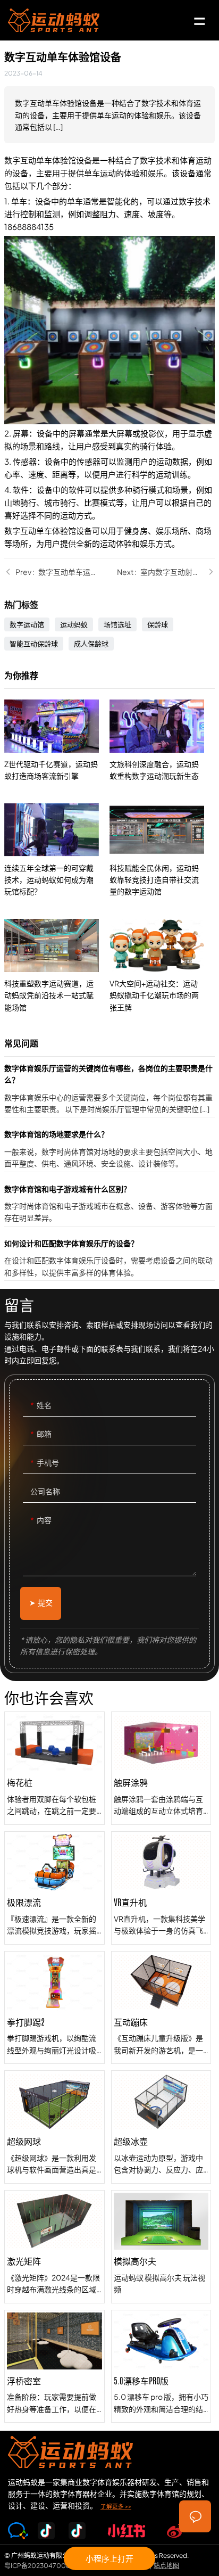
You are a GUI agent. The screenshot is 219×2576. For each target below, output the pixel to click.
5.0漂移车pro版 (161, 2367)
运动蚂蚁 (74, 624)
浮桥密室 (54, 2367)
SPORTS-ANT (54, 20)
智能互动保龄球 (34, 644)
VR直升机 (161, 1888)
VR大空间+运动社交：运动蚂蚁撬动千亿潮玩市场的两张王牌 (162, 966)
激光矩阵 (54, 2247)
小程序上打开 (109, 2558)
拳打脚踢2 (54, 2008)
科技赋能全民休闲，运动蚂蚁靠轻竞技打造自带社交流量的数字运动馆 (162, 850)
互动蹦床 (161, 2008)
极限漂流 (54, 1888)
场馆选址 (117, 624)
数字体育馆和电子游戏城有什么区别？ (109, 1204)
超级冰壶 (161, 2127)
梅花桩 (54, 1768)
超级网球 (54, 2127)
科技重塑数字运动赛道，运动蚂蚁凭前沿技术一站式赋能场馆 (57, 966)
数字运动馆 (27, 624)
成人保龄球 (91, 644)
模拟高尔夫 (161, 2247)
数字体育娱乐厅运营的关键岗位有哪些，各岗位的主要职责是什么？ (109, 1090)
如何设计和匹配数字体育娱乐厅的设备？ (109, 1259)
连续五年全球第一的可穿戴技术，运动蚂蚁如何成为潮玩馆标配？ (57, 850)
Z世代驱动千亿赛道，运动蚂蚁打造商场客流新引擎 (57, 741)
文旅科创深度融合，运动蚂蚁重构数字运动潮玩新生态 (162, 741)
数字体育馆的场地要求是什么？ (109, 1150)
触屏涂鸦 (161, 1768)
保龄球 (158, 624)
